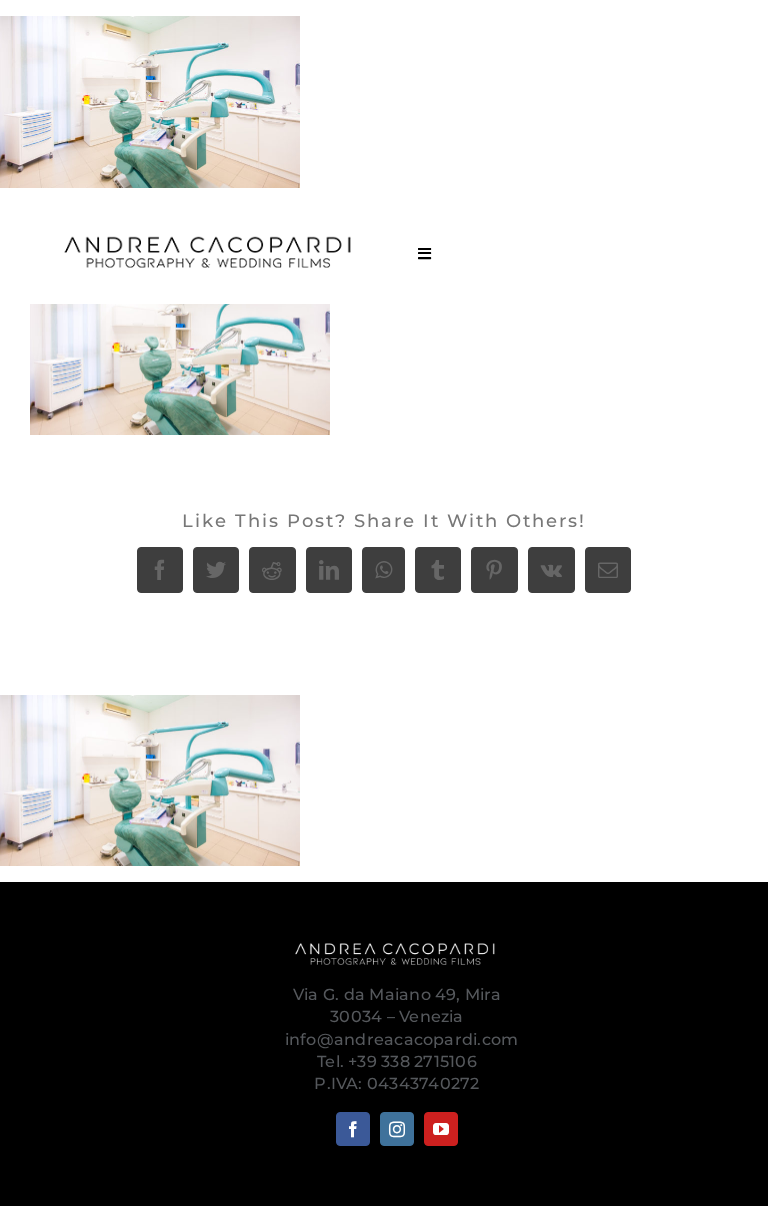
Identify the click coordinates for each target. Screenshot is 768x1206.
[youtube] (441, 1129)
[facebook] (353, 1129)
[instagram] (397, 1129)
